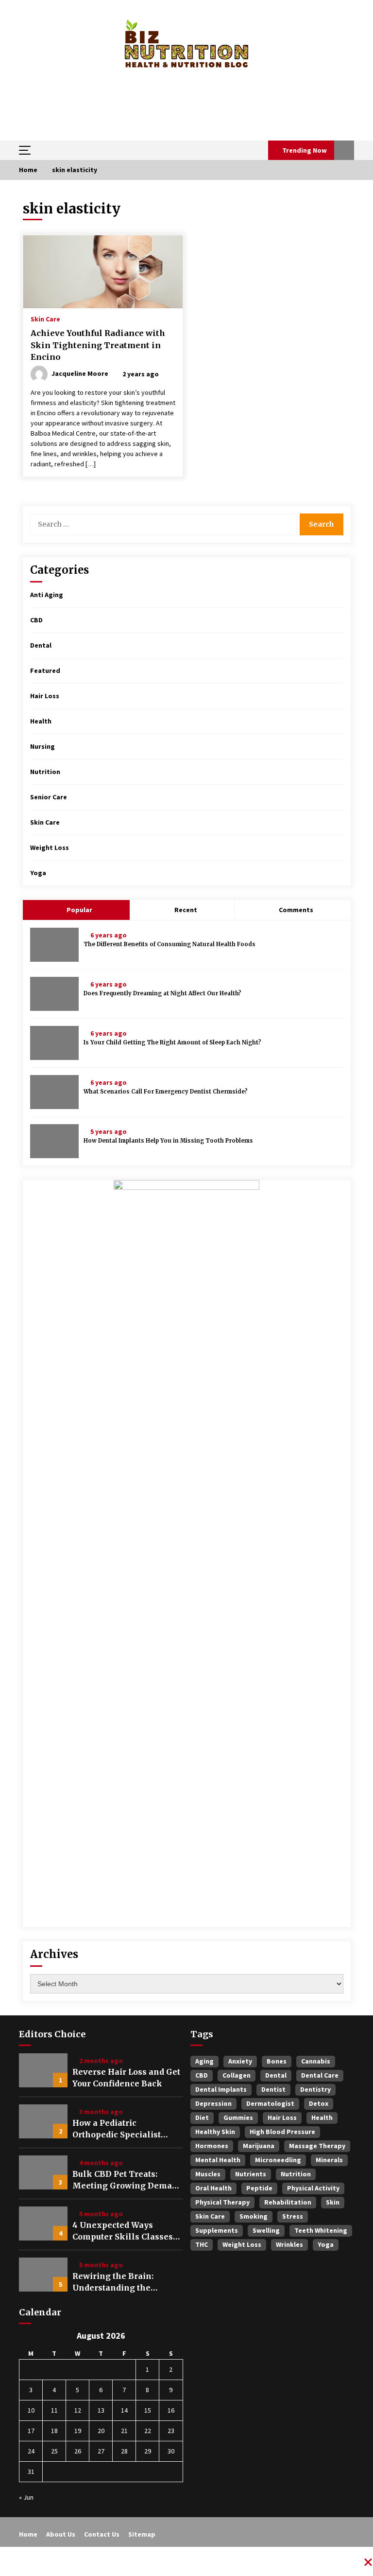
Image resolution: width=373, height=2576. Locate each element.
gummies (238, 2117)
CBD (36, 620)
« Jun (26, 2497)
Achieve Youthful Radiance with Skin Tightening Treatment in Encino (98, 345)
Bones (277, 2061)
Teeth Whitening (321, 2230)
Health (41, 721)
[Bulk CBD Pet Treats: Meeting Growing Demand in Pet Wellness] (43, 2172)
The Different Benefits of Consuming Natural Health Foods (170, 944)
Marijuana (259, 2146)
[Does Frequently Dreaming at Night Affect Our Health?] (54, 994)
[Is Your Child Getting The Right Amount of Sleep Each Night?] (54, 1043)
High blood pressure (282, 2132)
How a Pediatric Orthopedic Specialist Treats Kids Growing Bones (117, 2129)
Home (28, 2534)
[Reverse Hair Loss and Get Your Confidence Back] (43, 2070)
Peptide (259, 2188)
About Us (61, 2534)
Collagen (237, 2075)
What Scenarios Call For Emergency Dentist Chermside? (166, 1092)
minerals (329, 2160)
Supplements (217, 2230)
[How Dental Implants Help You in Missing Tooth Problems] (54, 1141)
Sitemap (142, 2534)
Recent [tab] (186, 910)
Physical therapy (222, 2202)
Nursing (42, 746)
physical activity (313, 2188)
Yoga (38, 873)
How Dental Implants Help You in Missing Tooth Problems (168, 1141)
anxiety (240, 2061)
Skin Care (45, 318)
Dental (41, 645)
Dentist (273, 2089)
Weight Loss (50, 847)
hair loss (282, 2117)
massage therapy (317, 2146)
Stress (293, 2216)
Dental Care (320, 2075)
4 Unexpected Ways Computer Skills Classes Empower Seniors (123, 2231)
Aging (204, 2061)
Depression (213, 2103)
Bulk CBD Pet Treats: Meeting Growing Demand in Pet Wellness (127, 2180)
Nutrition (45, 772)
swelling (266, 2230)
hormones (212, 2146)
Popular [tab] (79, 910)
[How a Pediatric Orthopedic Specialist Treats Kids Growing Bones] (43, 2121)
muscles (208, 2174)
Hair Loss (45, 696)
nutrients (251, 2174)
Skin (333, 2202)
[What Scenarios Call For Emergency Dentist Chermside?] (54, 1092)
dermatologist (270, 2103)
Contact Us (102, 2534)
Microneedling (278, 2160)
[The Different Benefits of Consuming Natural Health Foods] (54, 945)
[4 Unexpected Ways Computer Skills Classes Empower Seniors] (43, 2223)
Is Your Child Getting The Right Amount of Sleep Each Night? (172, 1042)
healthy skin (215, 2132)
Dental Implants (221, 2089)
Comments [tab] (296, 910)
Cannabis (316, 2061)
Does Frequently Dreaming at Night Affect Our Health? (162, 993)
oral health (213, 2188)
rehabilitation (288, 2202)
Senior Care (49, 797)
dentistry (315, 2089)
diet (202, 2117)
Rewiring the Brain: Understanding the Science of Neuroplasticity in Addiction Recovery (127, 2282)
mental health (218, 2160)
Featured (45, 670)
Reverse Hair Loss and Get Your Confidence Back (126, 2078)
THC (202, 2244)
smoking (254, 2216)
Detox (319, 2103)
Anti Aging (47, 595)
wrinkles (289, 2244)
